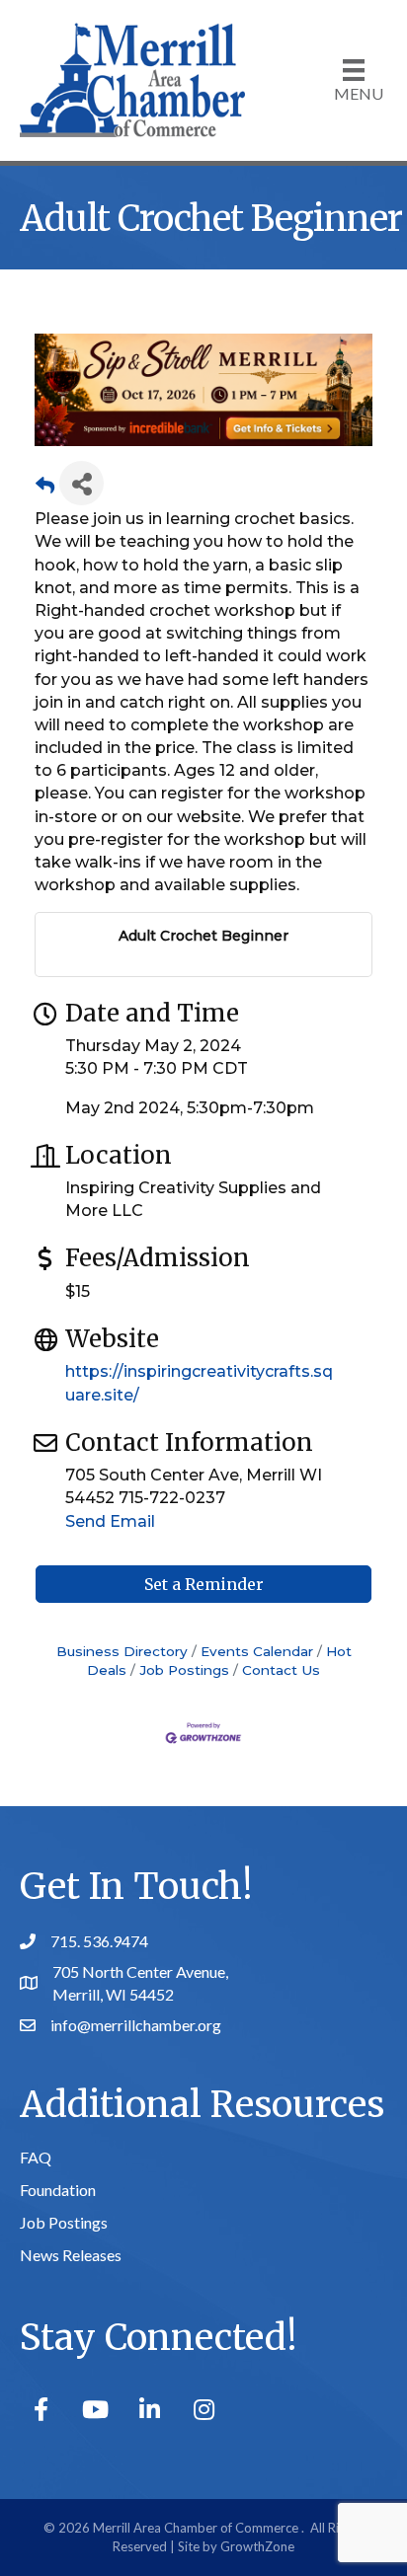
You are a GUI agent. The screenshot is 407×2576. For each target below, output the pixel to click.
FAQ (36, 2157)
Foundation (58, 2190)
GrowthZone (257, 2546)
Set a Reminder (204, 1584)
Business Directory (122, 1651)
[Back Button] (45, 489)
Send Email (110, 1521)
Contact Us (281, 1670)
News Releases (71, 2255)
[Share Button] (81, 483)
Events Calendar (257, 1651)
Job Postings (184, 1670)
